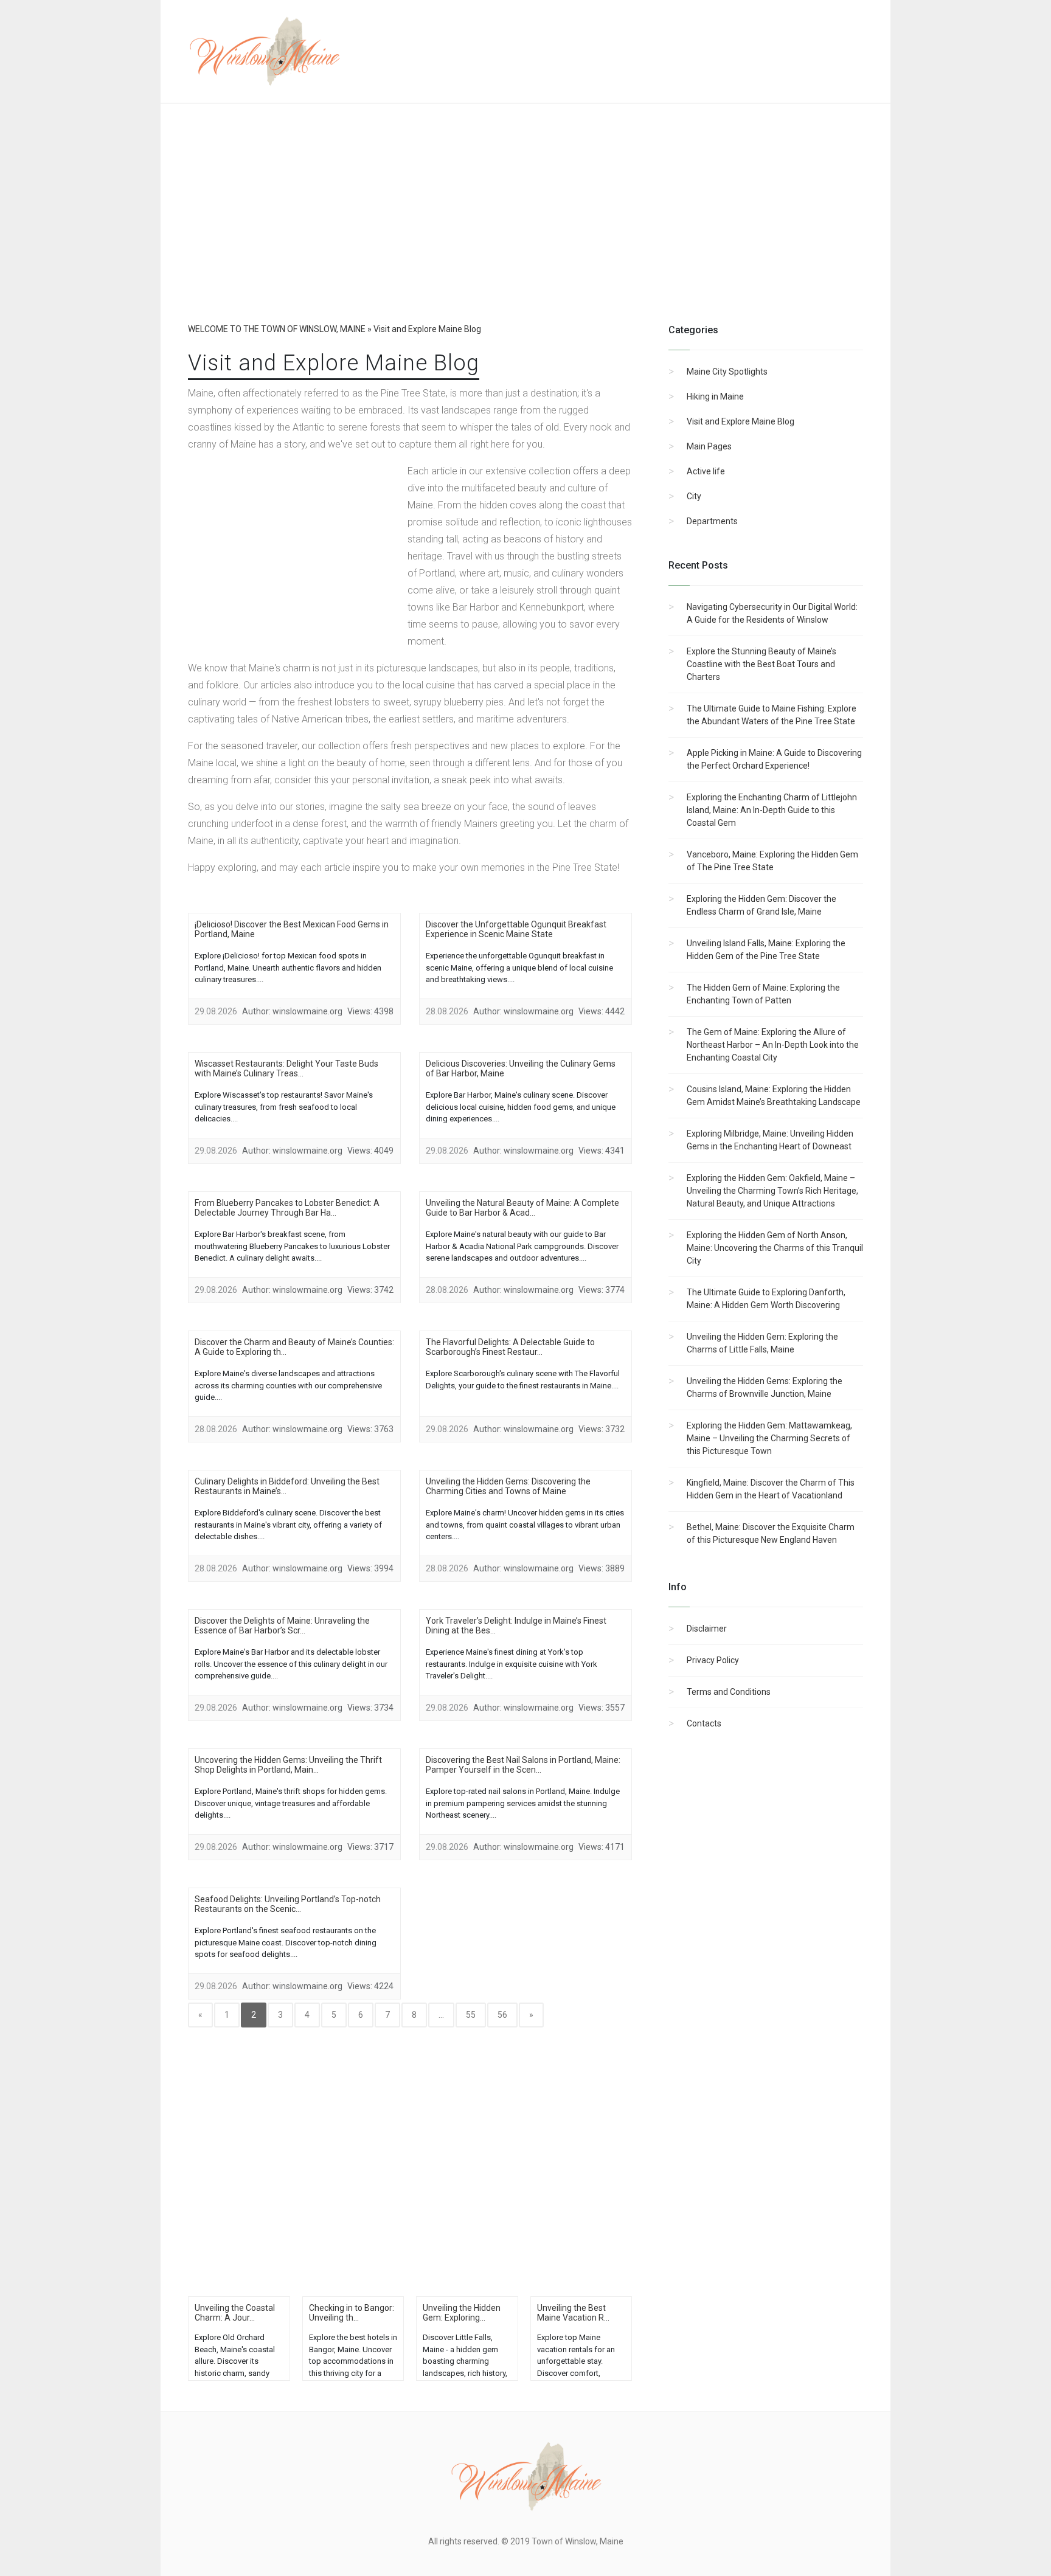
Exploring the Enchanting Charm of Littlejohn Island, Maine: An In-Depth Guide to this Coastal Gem (772, 810)
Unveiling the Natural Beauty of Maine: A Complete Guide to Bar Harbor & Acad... (522, 1208)
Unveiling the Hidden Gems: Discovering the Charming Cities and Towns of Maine (508, 1486)
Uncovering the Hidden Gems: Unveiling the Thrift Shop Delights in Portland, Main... (288, 1765)
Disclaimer (707, 1629)
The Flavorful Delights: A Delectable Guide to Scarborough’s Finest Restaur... (510, 1347)
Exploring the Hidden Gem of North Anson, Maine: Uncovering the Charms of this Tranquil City (775, 1248)
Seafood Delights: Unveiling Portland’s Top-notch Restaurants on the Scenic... (288, 1904)
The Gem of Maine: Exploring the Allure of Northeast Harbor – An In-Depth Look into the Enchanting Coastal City (773, 1045)
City (694, 496)
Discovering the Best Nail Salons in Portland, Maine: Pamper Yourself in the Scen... (523, 1765)
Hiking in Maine (715, 396)
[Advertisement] (525, 225)
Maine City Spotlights (727, 372)
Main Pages (709, 446)
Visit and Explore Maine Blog (741, 421)
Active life (706, 471)
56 (502, 2015)
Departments (712, 521)
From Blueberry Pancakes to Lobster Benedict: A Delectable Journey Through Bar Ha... (287, 1208)
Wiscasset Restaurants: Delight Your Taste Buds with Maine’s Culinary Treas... (286, 1068)
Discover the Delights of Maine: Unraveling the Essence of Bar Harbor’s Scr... (282, 1626)
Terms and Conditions (729, 1692)
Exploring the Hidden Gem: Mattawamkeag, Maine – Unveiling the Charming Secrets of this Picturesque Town (769, 1438)
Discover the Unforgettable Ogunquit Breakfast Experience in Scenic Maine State (516, 929)
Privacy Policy (713, 1660)
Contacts (704, 1723)
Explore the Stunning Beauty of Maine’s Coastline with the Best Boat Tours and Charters (761, 664)
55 (471, 2015)
